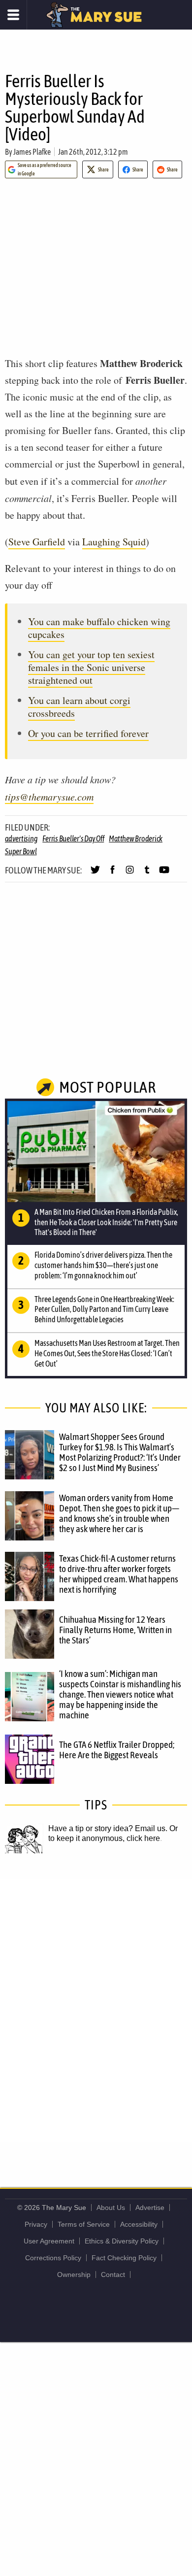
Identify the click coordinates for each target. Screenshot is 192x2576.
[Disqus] (96, 2010)
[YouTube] (164, 874)
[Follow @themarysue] (95, 874)
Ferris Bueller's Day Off (73, 838)
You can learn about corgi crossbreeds (79, 707)
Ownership (74, 2275)
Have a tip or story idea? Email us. (108, 1828)
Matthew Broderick (136, 838)
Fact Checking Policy (124, 2258)
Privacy (36, 2224)
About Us (111, 2208)
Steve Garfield (37, 542)
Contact (113, 2275)
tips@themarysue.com (49, 797)
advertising (21, 838)
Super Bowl (21, 851)
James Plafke (32, 152)
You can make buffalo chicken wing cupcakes (99, 628)
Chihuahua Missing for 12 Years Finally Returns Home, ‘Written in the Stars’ (115, 1630)
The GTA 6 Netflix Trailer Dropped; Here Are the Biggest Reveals (117, 1750)
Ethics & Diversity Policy (122, 2241)
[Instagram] (130, 874)
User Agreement (49, 2241)
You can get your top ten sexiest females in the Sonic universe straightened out (91, 667)
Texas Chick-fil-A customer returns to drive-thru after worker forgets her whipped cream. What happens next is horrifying (119, 1574)
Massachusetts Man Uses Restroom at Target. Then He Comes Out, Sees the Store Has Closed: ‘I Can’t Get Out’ (107, 1353)
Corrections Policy (53, 2258)
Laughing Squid (114, 542)
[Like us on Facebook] (112, 874)
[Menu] (14, 15)
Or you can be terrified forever (88, 733)
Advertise (150, 2208)
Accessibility (139, 2224)
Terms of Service (84, 2224)
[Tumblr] (147, 874)
